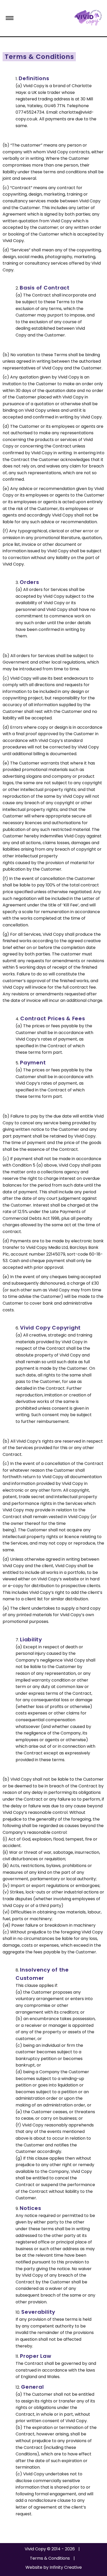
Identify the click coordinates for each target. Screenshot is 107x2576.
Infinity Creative (66, 2567)
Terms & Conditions (50, 2558)
